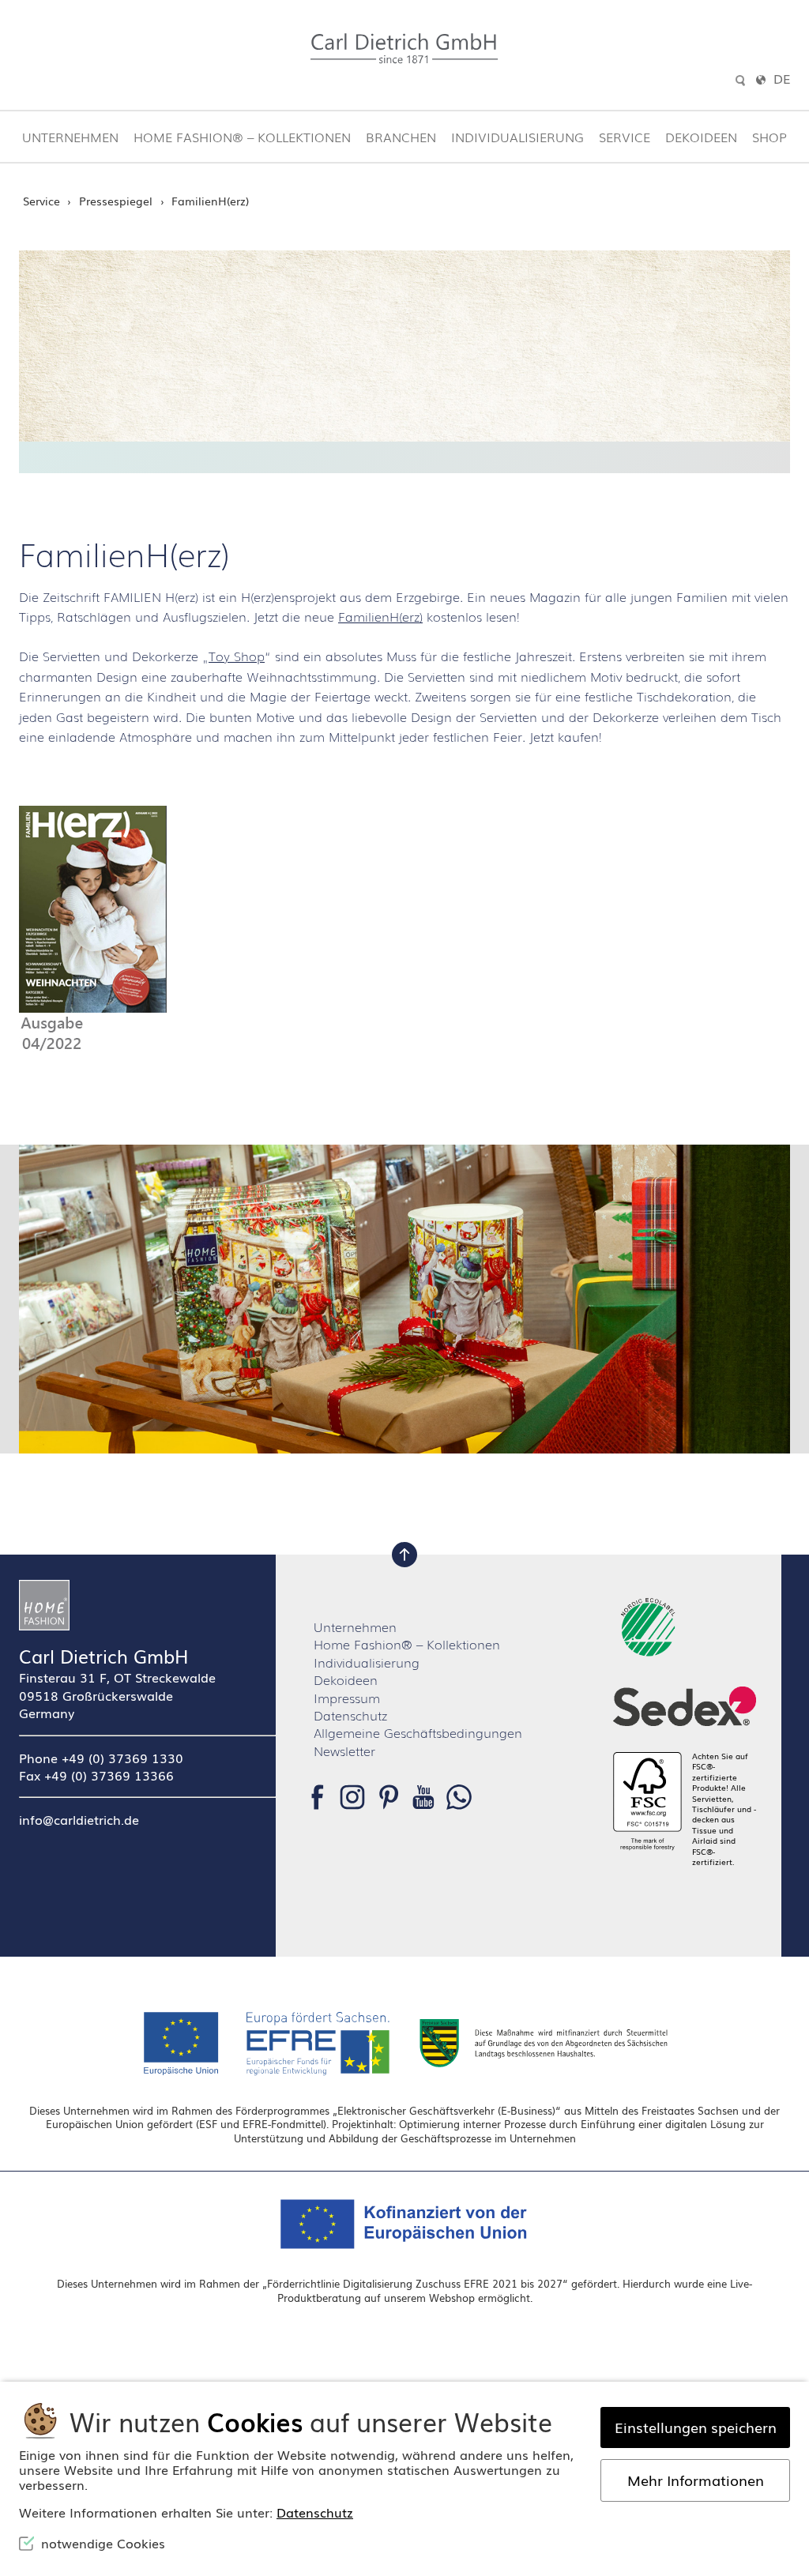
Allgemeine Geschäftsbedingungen (418, 1732)
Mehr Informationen (696, 2480)
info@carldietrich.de (79, 1819)
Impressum (347, 1698)
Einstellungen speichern (696, 2427)
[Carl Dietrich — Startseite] (404, 49)
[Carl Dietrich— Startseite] (147, 1605)
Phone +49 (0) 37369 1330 (101, 1758)
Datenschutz (350, 1715)
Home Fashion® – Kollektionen (242, 137)
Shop (769, 137)
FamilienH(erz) (380, 616)
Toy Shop (237, 656)
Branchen (401, 137)
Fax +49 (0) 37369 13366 (96, 1775)
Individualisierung (517, 137)
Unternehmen (70, 137)
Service (625, 137)
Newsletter (344, 1751)
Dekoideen (701, 137)
